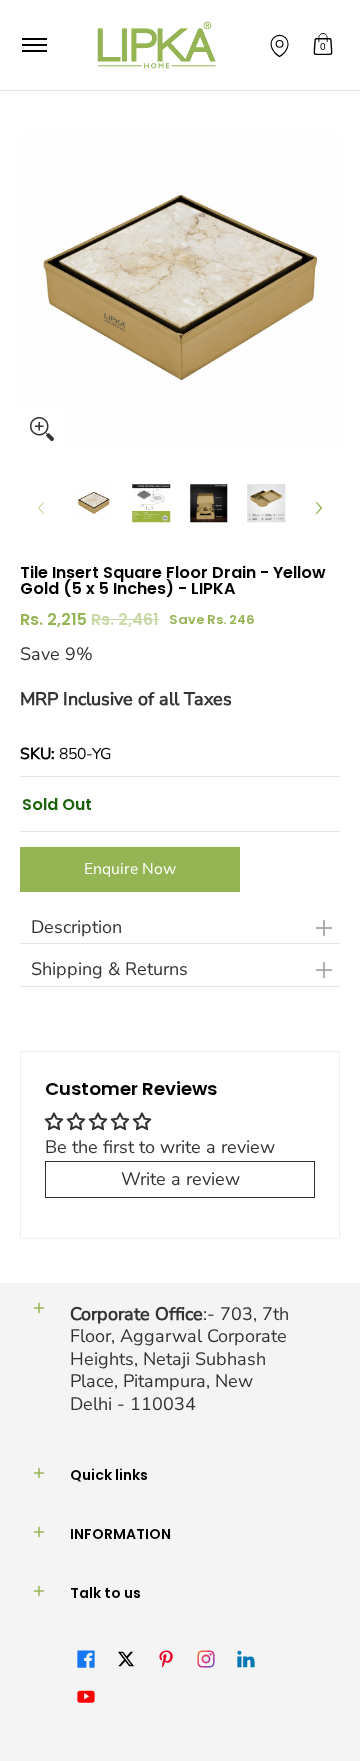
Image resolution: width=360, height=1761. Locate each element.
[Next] (318, 508)
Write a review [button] (180, 1179)
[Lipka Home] (157, 45)
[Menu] (33, 45)
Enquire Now (130, 869)
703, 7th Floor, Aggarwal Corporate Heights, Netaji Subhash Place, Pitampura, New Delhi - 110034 (179, 1359)
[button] (323, 45)
